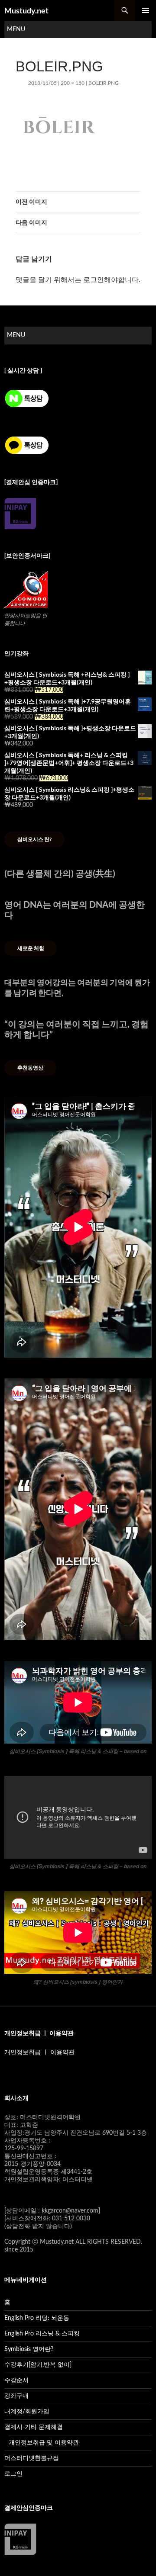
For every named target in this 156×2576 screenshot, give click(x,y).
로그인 (94, 280)
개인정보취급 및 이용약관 (44, 2443)
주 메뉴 (146, 10)
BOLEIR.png (104, 83)
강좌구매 (16, 2396)
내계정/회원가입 (27, 2412)
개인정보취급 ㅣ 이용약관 (39, 2052)
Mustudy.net (26, 10)
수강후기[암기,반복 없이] (38, 2365)
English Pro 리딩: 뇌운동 (37, 2318)
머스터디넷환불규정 (32, 2458)
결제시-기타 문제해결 (34, 2427)
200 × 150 (73, 83)
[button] (16, 29)
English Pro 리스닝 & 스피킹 (42, 2334)
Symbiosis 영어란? (29, 2349)
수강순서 (16, 2380)
